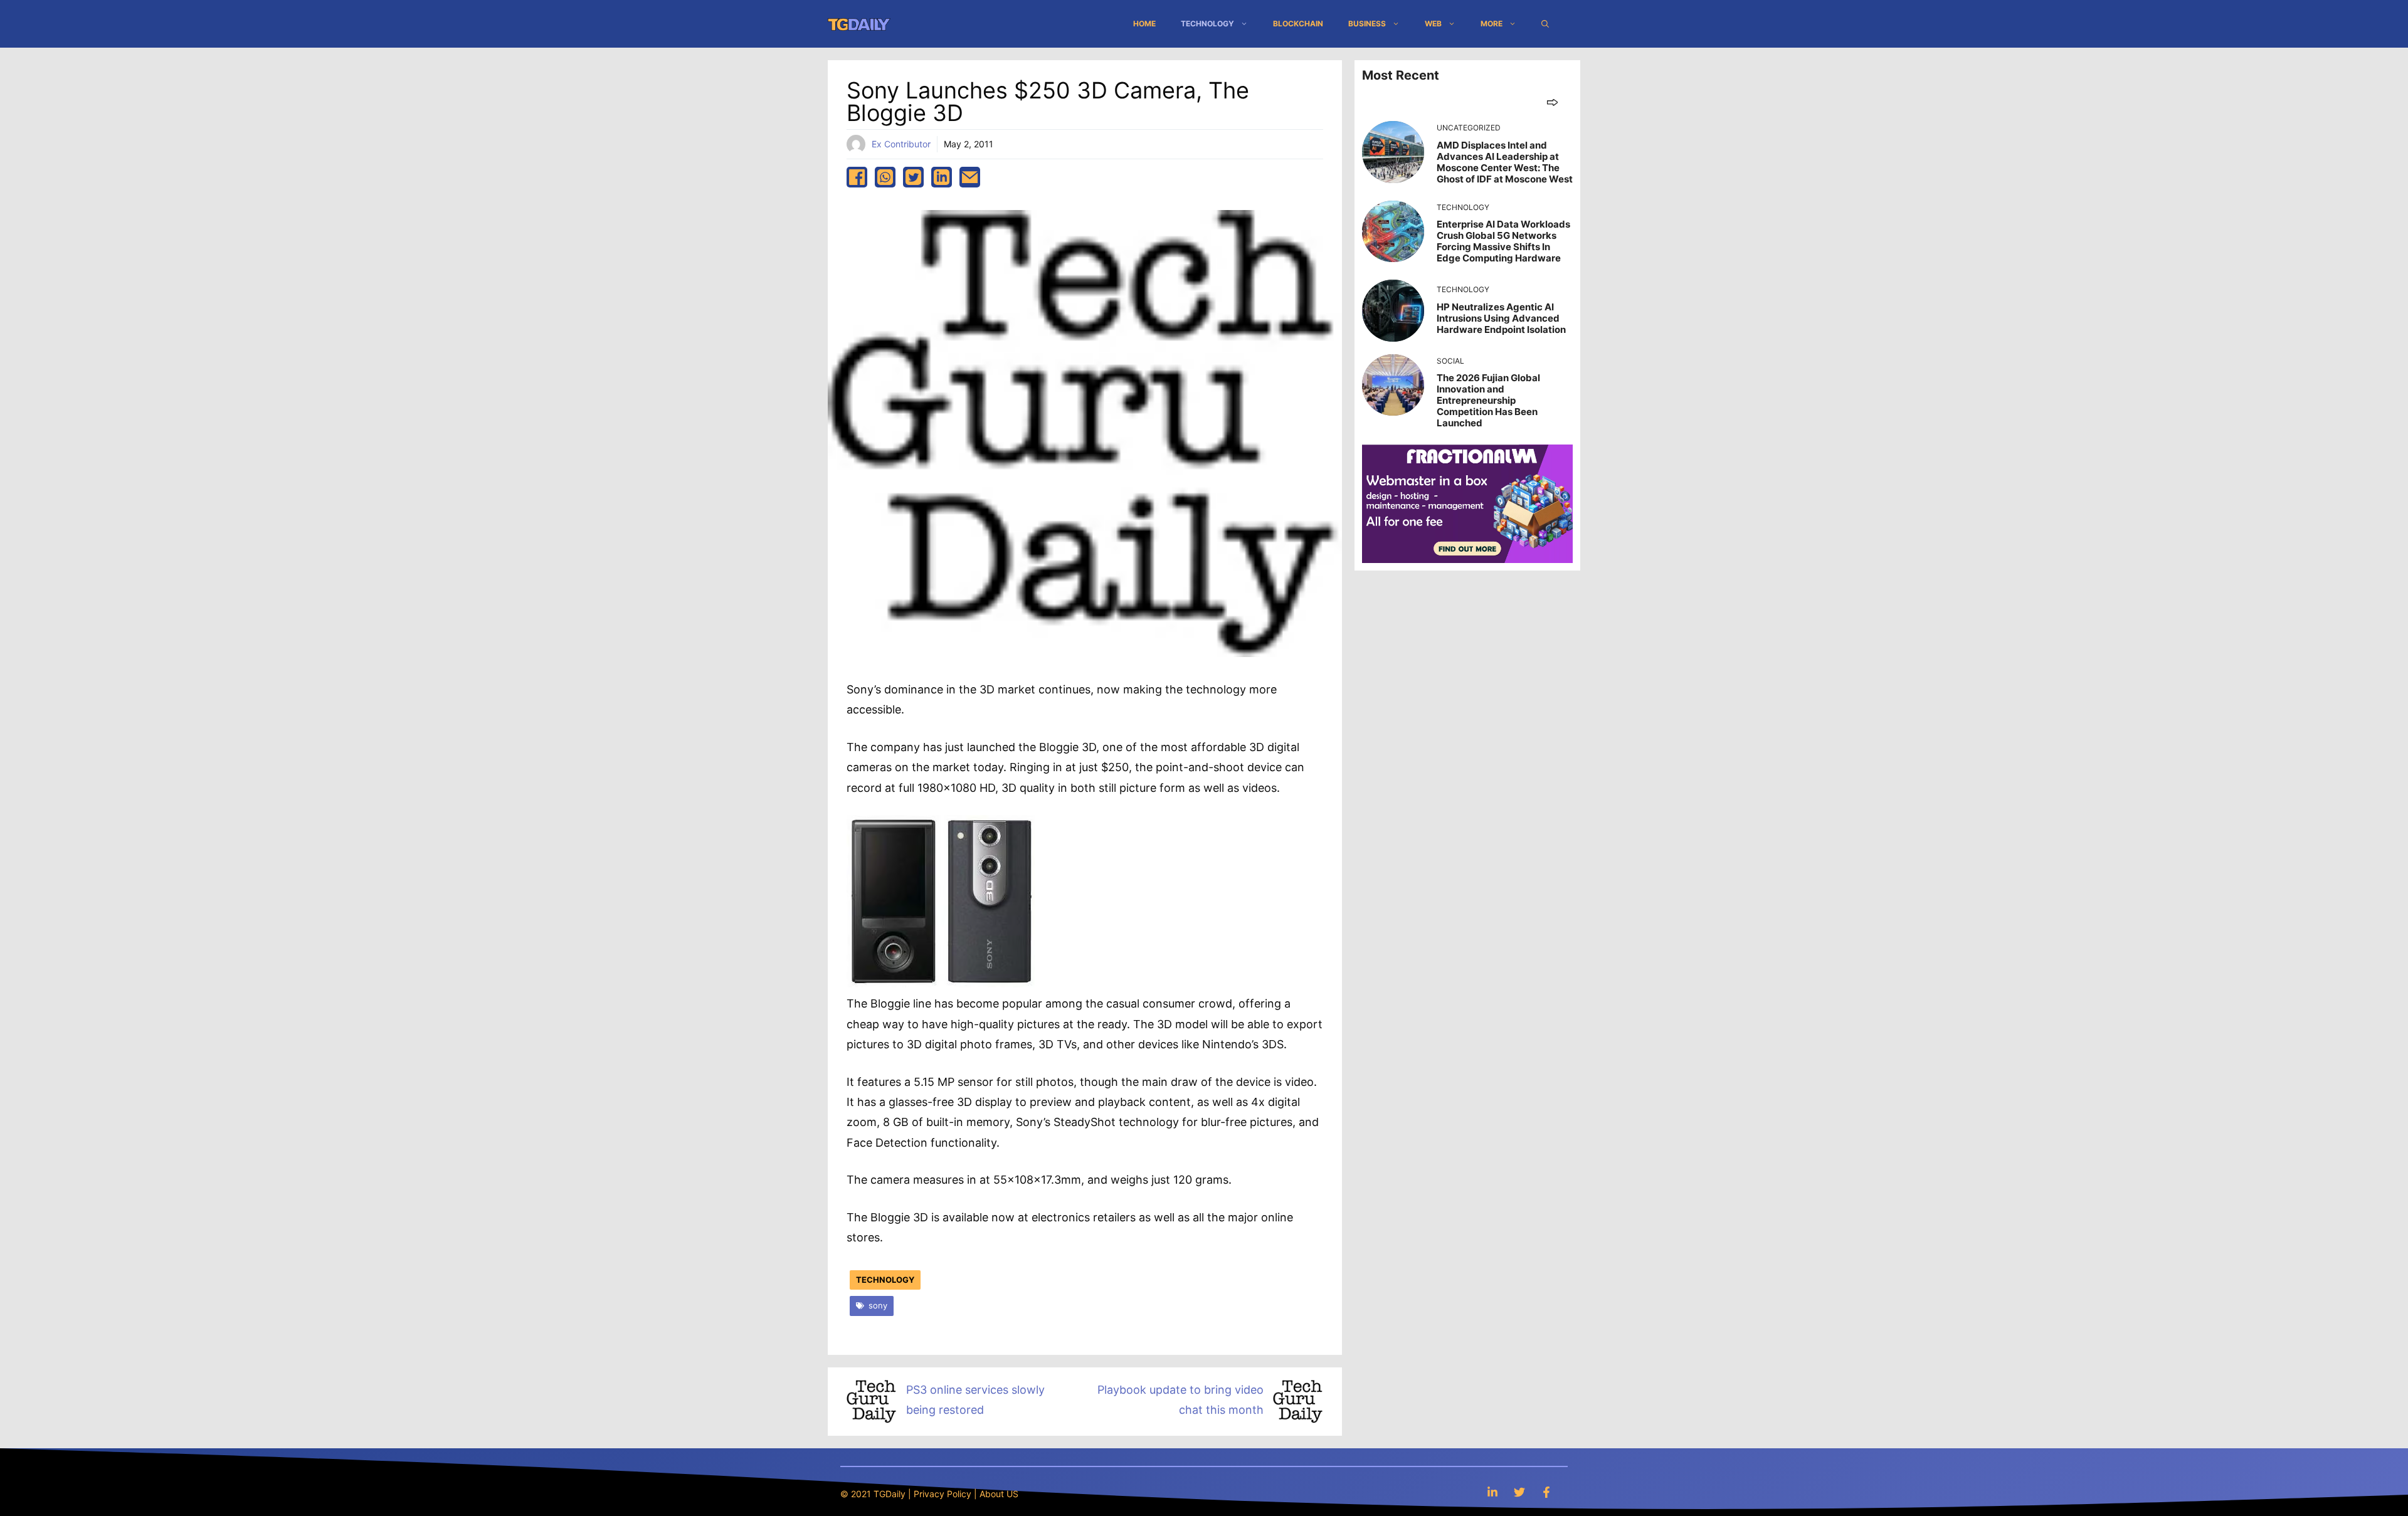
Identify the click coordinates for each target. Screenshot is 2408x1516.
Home (1144, 24)
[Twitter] (1519, 1492)
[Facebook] (1546, 1492)
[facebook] (857, 177)
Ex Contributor (901, 144)
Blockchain (1298, 24)
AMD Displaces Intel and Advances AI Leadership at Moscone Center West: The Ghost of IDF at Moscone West (1505, 162)
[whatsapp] (885, 177)
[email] (970, 177)
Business (1367, 24)
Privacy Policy (943, 1494)
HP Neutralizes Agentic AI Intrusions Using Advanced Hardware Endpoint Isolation (1501, 318)
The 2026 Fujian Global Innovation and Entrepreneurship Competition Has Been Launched (1488, 400)
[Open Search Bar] (1545, 24)
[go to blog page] (1552, 102)
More (1492, 24)
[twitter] (913, 177)
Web (1433, 24)
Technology (1207, 24)
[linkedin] (942, 177)
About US (999, 1494)
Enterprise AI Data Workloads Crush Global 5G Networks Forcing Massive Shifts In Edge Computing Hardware (1503, 241)
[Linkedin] (1492, 1492)
